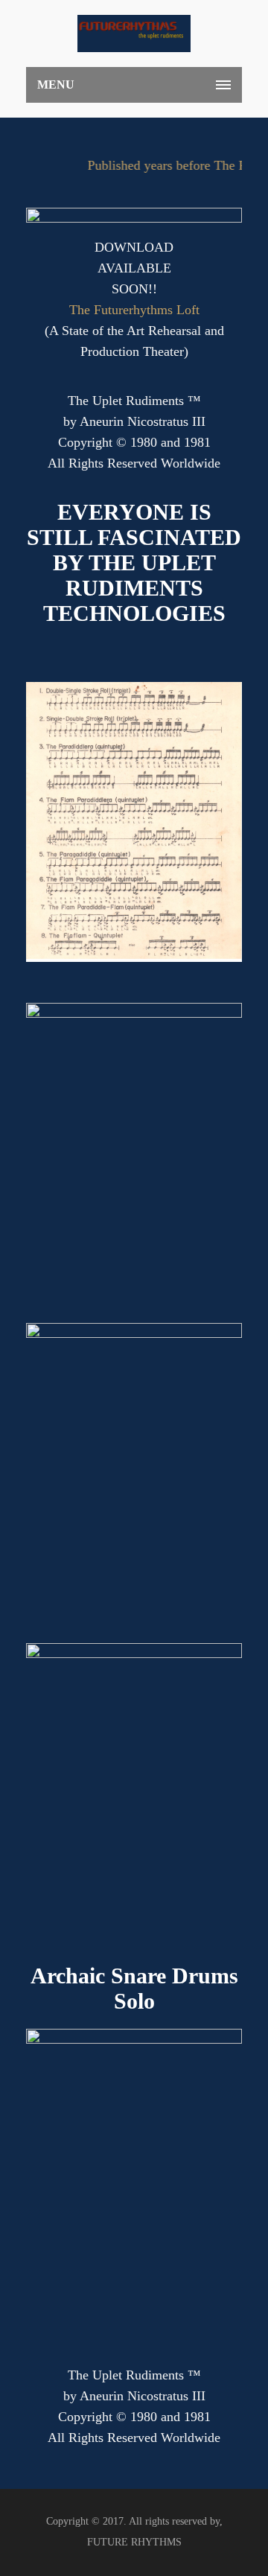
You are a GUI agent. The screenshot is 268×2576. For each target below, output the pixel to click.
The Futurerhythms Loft (134, 310)
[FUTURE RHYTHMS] (134, 34)
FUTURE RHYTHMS (134, 2542)
